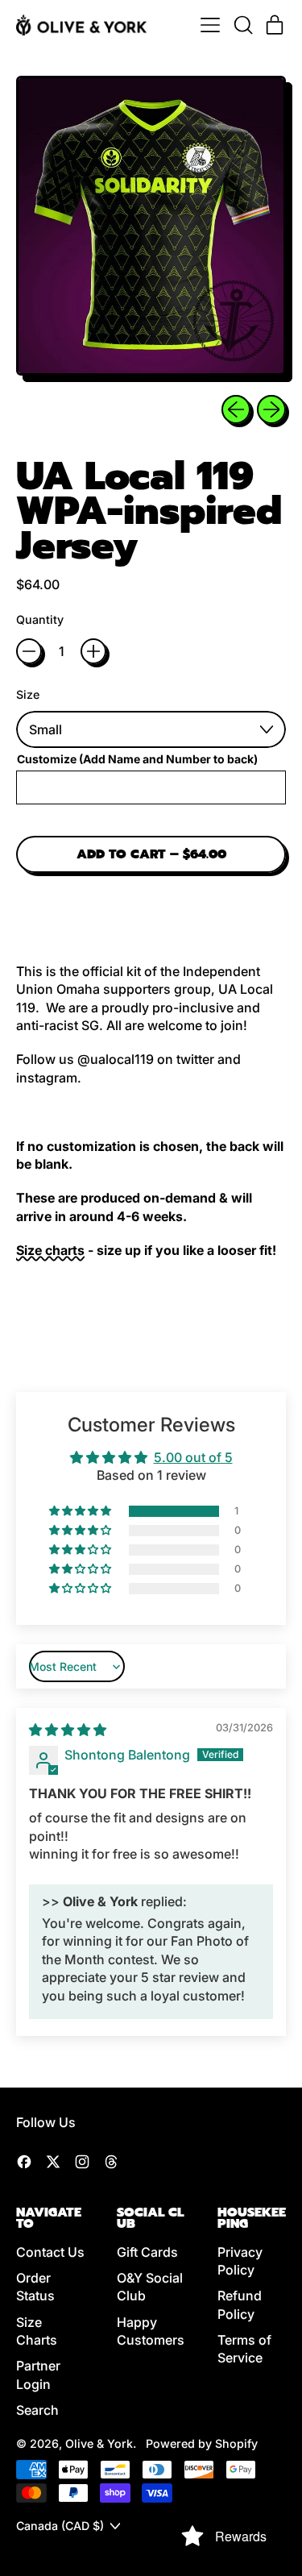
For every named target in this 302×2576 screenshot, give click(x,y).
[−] (29, 651)
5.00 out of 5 (193, 1457)
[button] (242, 25)
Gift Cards (147, 2252)
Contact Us (50, 2252)
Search (37, 2410)
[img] (68, 1730)
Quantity (40, 619)
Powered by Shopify (202, 2443)
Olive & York (99, 2443)
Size (28, 694)
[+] (93, 651)
